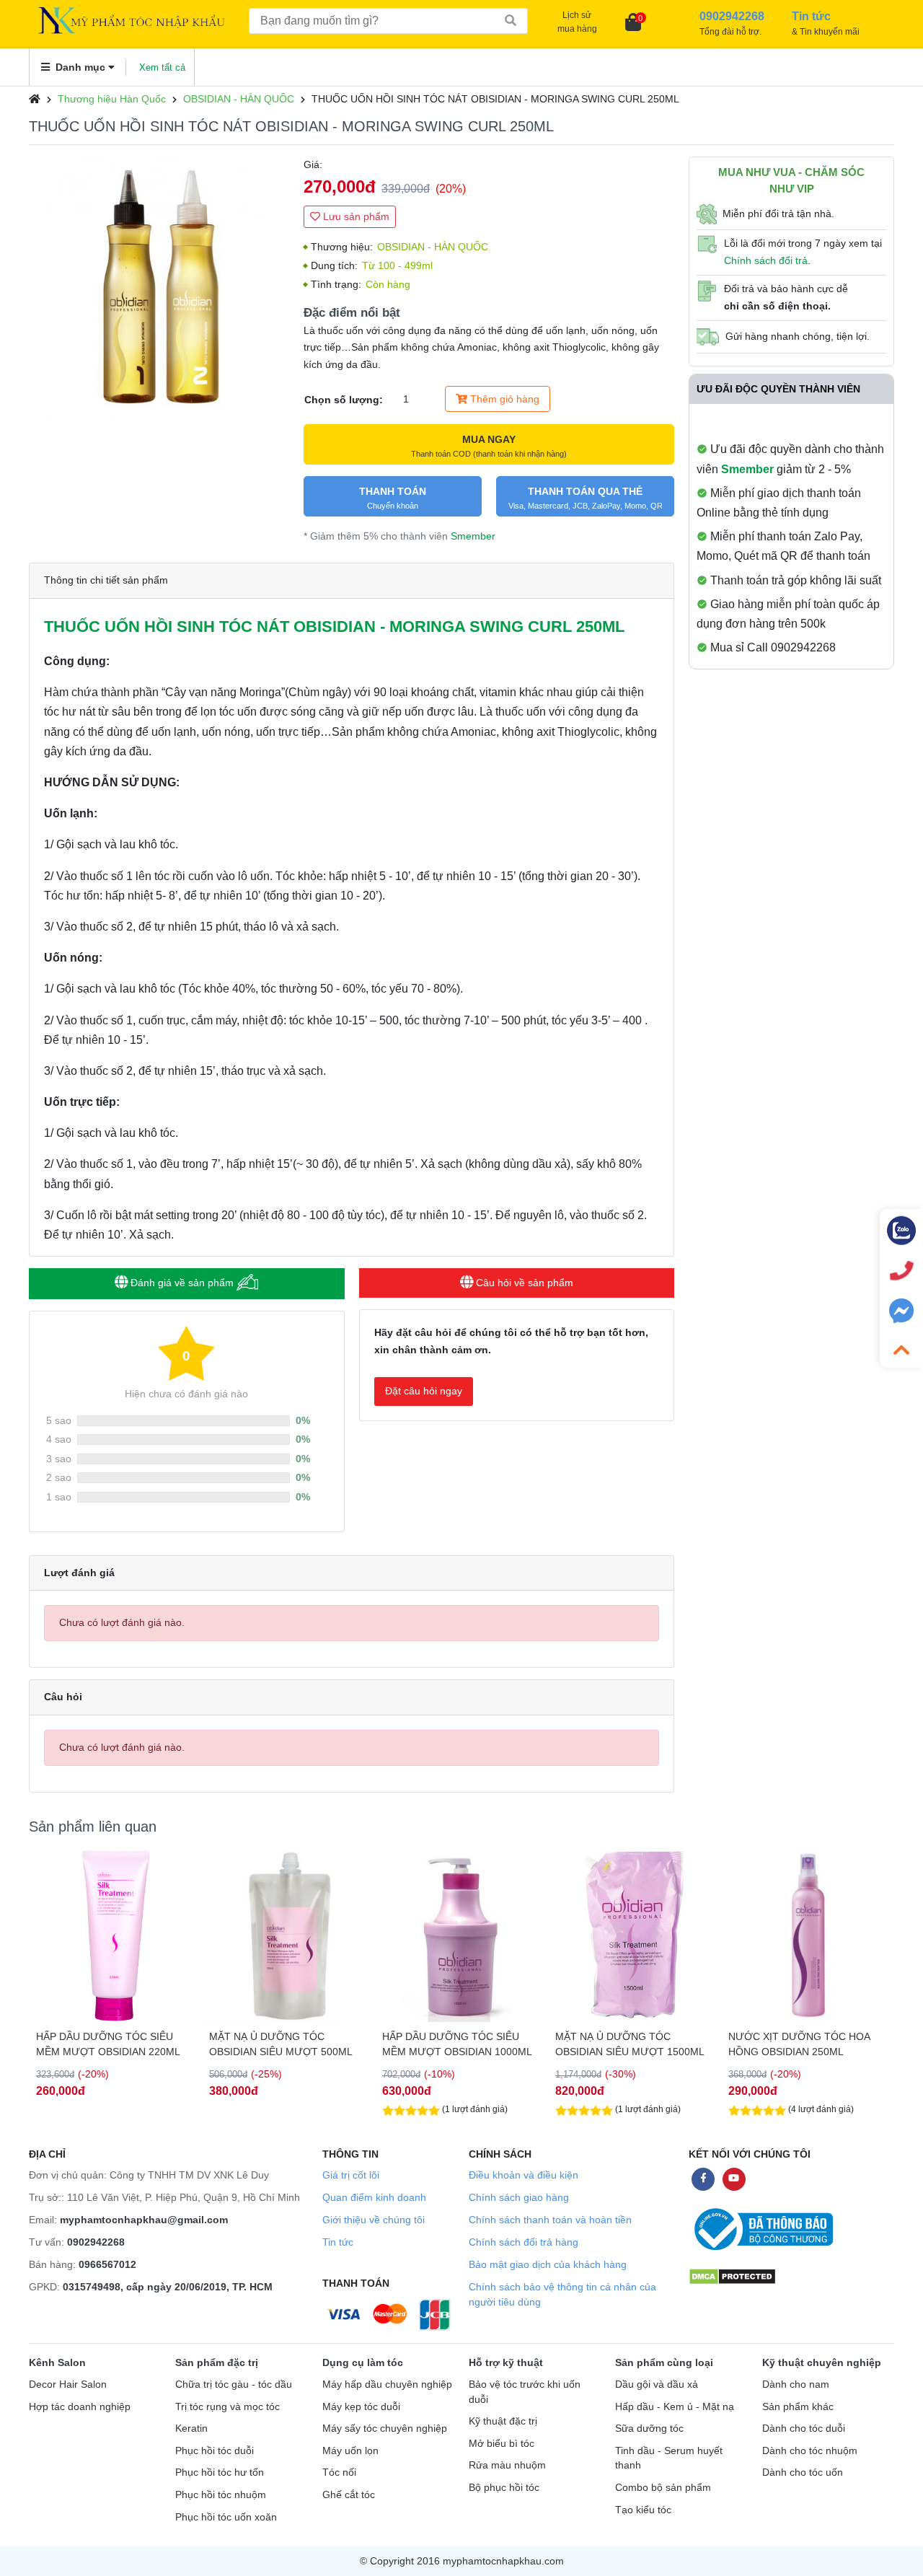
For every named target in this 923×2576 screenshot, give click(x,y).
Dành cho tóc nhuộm (810, 2451)
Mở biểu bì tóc (502, 2444)
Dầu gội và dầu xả (657, 2384)
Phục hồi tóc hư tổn (220, 2472)
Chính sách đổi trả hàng (524, 2242)
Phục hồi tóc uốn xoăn (226, 2517)
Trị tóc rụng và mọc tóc (228, 2407)
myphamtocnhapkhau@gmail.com (144, 2220)
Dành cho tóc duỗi (804, 2428)
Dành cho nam (796, 2384)
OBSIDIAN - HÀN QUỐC (239, 99)
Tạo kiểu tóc (643, 2510)
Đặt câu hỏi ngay (424, 1391)
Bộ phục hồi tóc (504, 2488)
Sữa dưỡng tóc (649, 2428)
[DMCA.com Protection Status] (732, 2276)
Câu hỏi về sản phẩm (523, 1283)
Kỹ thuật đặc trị (503, 2421)
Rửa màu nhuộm (507, 2465)
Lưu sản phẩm (355, 216)
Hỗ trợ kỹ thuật (506, 2362)
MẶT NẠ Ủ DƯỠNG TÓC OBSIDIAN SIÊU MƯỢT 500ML (108, 2044)
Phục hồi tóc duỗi (215, 2451)
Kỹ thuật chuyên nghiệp (822, 2362)
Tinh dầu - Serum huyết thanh (669, 2458)
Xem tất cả (162, 67)
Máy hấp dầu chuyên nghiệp (387, 2384)
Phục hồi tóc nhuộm (221, 2495)
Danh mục (80, 67)
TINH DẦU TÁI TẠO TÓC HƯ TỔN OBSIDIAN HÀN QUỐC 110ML (807, 2044)
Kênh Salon (57, 2362)
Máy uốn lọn (350, 2451)
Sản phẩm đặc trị (217, 2362)
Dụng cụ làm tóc (363, 2362)
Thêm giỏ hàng (503, 399)
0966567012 (107, 2264)
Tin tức (338, 2242)
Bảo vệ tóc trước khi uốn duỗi (525, 2392)
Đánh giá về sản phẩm (182, 1283)
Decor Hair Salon (68, 2384)
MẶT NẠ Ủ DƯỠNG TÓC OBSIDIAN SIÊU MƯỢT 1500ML (457, 2044)
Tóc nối (339, 2472)
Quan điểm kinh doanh (374, 2197)
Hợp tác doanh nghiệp (80, 2407)
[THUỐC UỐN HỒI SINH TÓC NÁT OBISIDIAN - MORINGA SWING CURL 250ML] (159, 287)
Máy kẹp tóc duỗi (361, 2407)
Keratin (191, 2428)
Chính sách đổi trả (766, 260)
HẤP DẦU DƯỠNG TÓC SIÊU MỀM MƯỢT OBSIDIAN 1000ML (284, 2044)
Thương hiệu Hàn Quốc (112, 99)
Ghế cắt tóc (349, 2495)
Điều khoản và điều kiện (524, 2175)
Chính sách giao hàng (519, 2197)
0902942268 (96, 2242)
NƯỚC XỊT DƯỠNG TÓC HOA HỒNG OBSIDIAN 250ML (626, 2044)
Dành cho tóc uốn (803, 2472)
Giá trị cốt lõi (351, 2175)
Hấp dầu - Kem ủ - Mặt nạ (675, 2407)
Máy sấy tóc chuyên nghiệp (385, 2428)
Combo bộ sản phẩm (663, 2488)
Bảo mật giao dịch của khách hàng (548, 2264)
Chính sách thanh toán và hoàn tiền (550, 2220)
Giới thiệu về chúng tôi (374, 2220)
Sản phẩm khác (798, 2407)
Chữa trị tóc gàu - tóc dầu (234, 2384)
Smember (473, 536)
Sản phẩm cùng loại (664, 2362)
